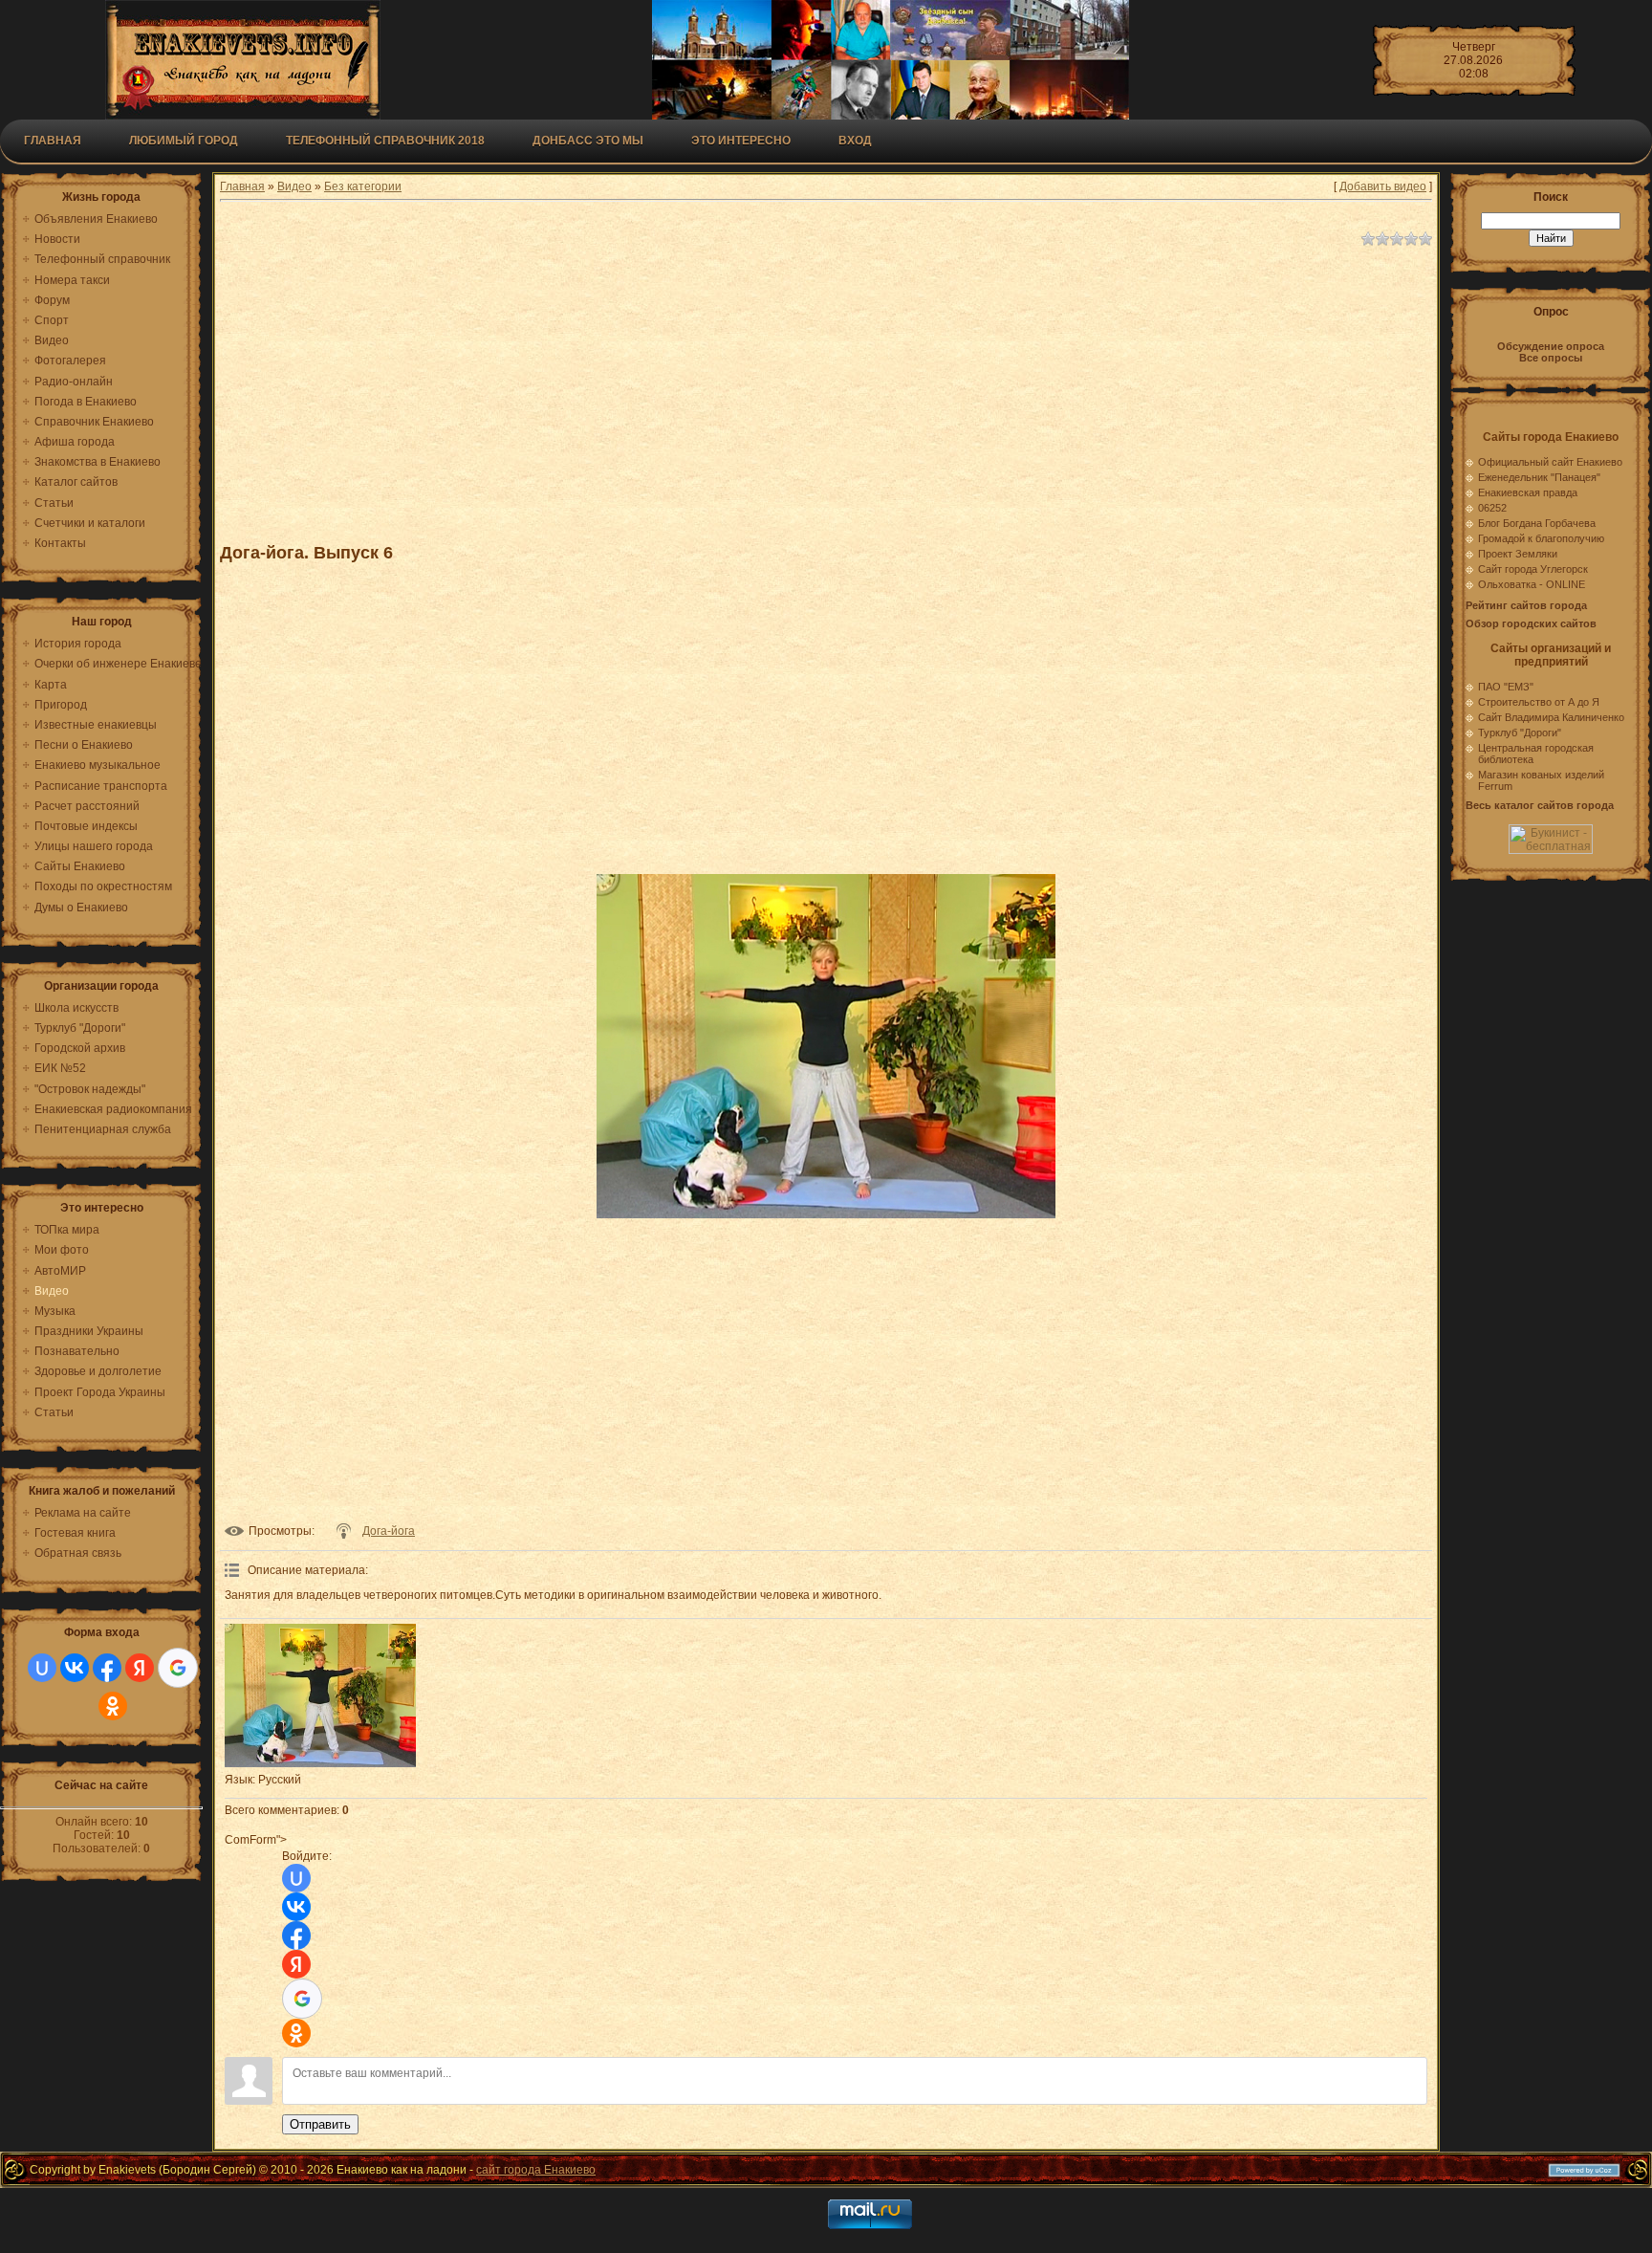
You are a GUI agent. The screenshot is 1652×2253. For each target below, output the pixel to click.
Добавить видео (1383, 186)
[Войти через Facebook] (107, 1668)
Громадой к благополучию (1541, 538)
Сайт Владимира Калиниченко (1551, 717)
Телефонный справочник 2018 (385, 141)
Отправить (320, 2124)
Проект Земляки (1518, 554)
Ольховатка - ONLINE (1532, 584)
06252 (1492, 508)
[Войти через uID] (42, 1668)
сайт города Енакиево (536, 2170)
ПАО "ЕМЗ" (1506, 687)
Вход (855, 141)
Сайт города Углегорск (1533, 569)
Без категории (363, 186)
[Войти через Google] (178, 1668)
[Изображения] (320, 1695)
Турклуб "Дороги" (1520, 733)
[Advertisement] (688, 386)
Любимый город (184, 141)
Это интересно (741, 141)
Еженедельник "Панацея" (1539, 477)
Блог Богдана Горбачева (1537, 523)
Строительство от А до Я (1539, 702)
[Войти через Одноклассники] (113, 1706)
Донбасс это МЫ (588, 141)
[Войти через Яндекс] (140, 1668)
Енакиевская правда (1528, 492)
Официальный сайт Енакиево (1550, 462)
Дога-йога (389, 1531)
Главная (53, 141)
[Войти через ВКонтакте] (75, 1668)
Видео (294, 186)
